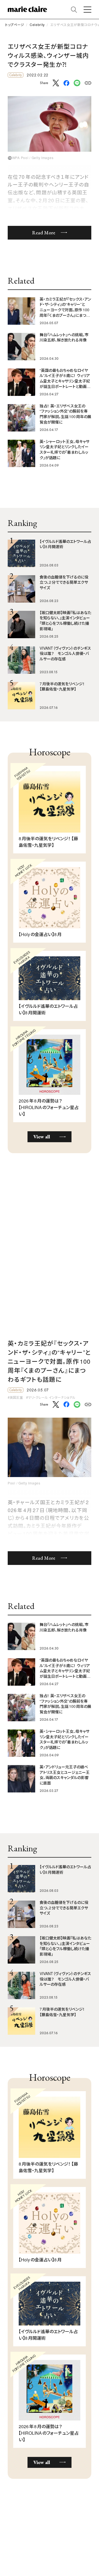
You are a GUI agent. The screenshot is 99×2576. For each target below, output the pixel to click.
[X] (56, 83)
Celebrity (37, 25)
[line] (77, 83)
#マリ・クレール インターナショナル (51, 1397)
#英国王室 (15, 1397)
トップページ (15, 25)
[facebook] (66, 84)
